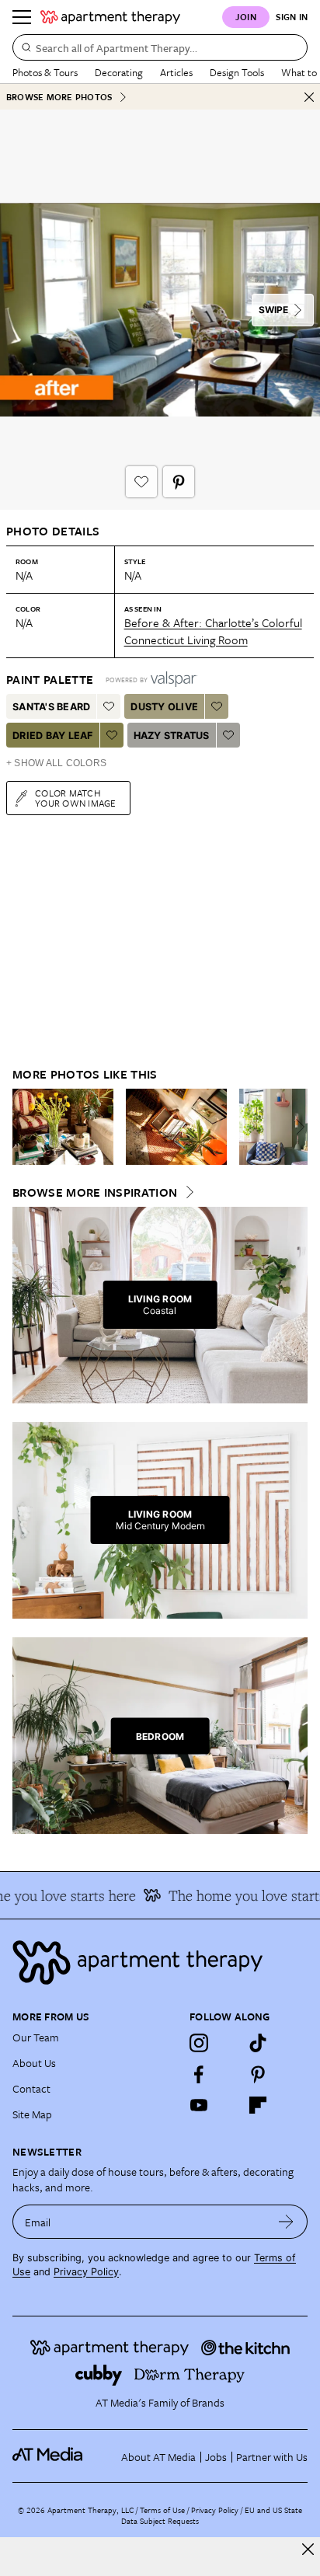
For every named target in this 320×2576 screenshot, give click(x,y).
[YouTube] (199, 2105)
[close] (308, 2549)
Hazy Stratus (172, 736)
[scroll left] (25, 1127)
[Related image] (63, 1127)
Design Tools (237, 72)
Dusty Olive (164, 707)
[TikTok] (258, 2043)
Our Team (36, 2037)
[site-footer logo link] (47, 2456)
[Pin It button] (179, 482)
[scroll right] (295, 1127)
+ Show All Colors (56, 763)
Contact (31, 2088)
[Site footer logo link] (160, 1963)
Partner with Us (272, 2457)
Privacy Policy (86, 2272)
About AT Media (158, 2457)
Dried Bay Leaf (53, 736)
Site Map (32, 2114)
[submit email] (286, 2222)
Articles (176, 72)
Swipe (273, 310)
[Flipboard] (258, 2105)
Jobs (216, 2457)
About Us (34, 2063)
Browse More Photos (59, 97)
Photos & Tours (45, 72)
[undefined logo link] (110, 17)
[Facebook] (199, 2074)
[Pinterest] (258, 2074)
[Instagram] (199, 2043)
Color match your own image (76, 798)
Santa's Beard (51, 707)
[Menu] (22, 17)
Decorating (119, 72)
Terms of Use (162, 2510)
